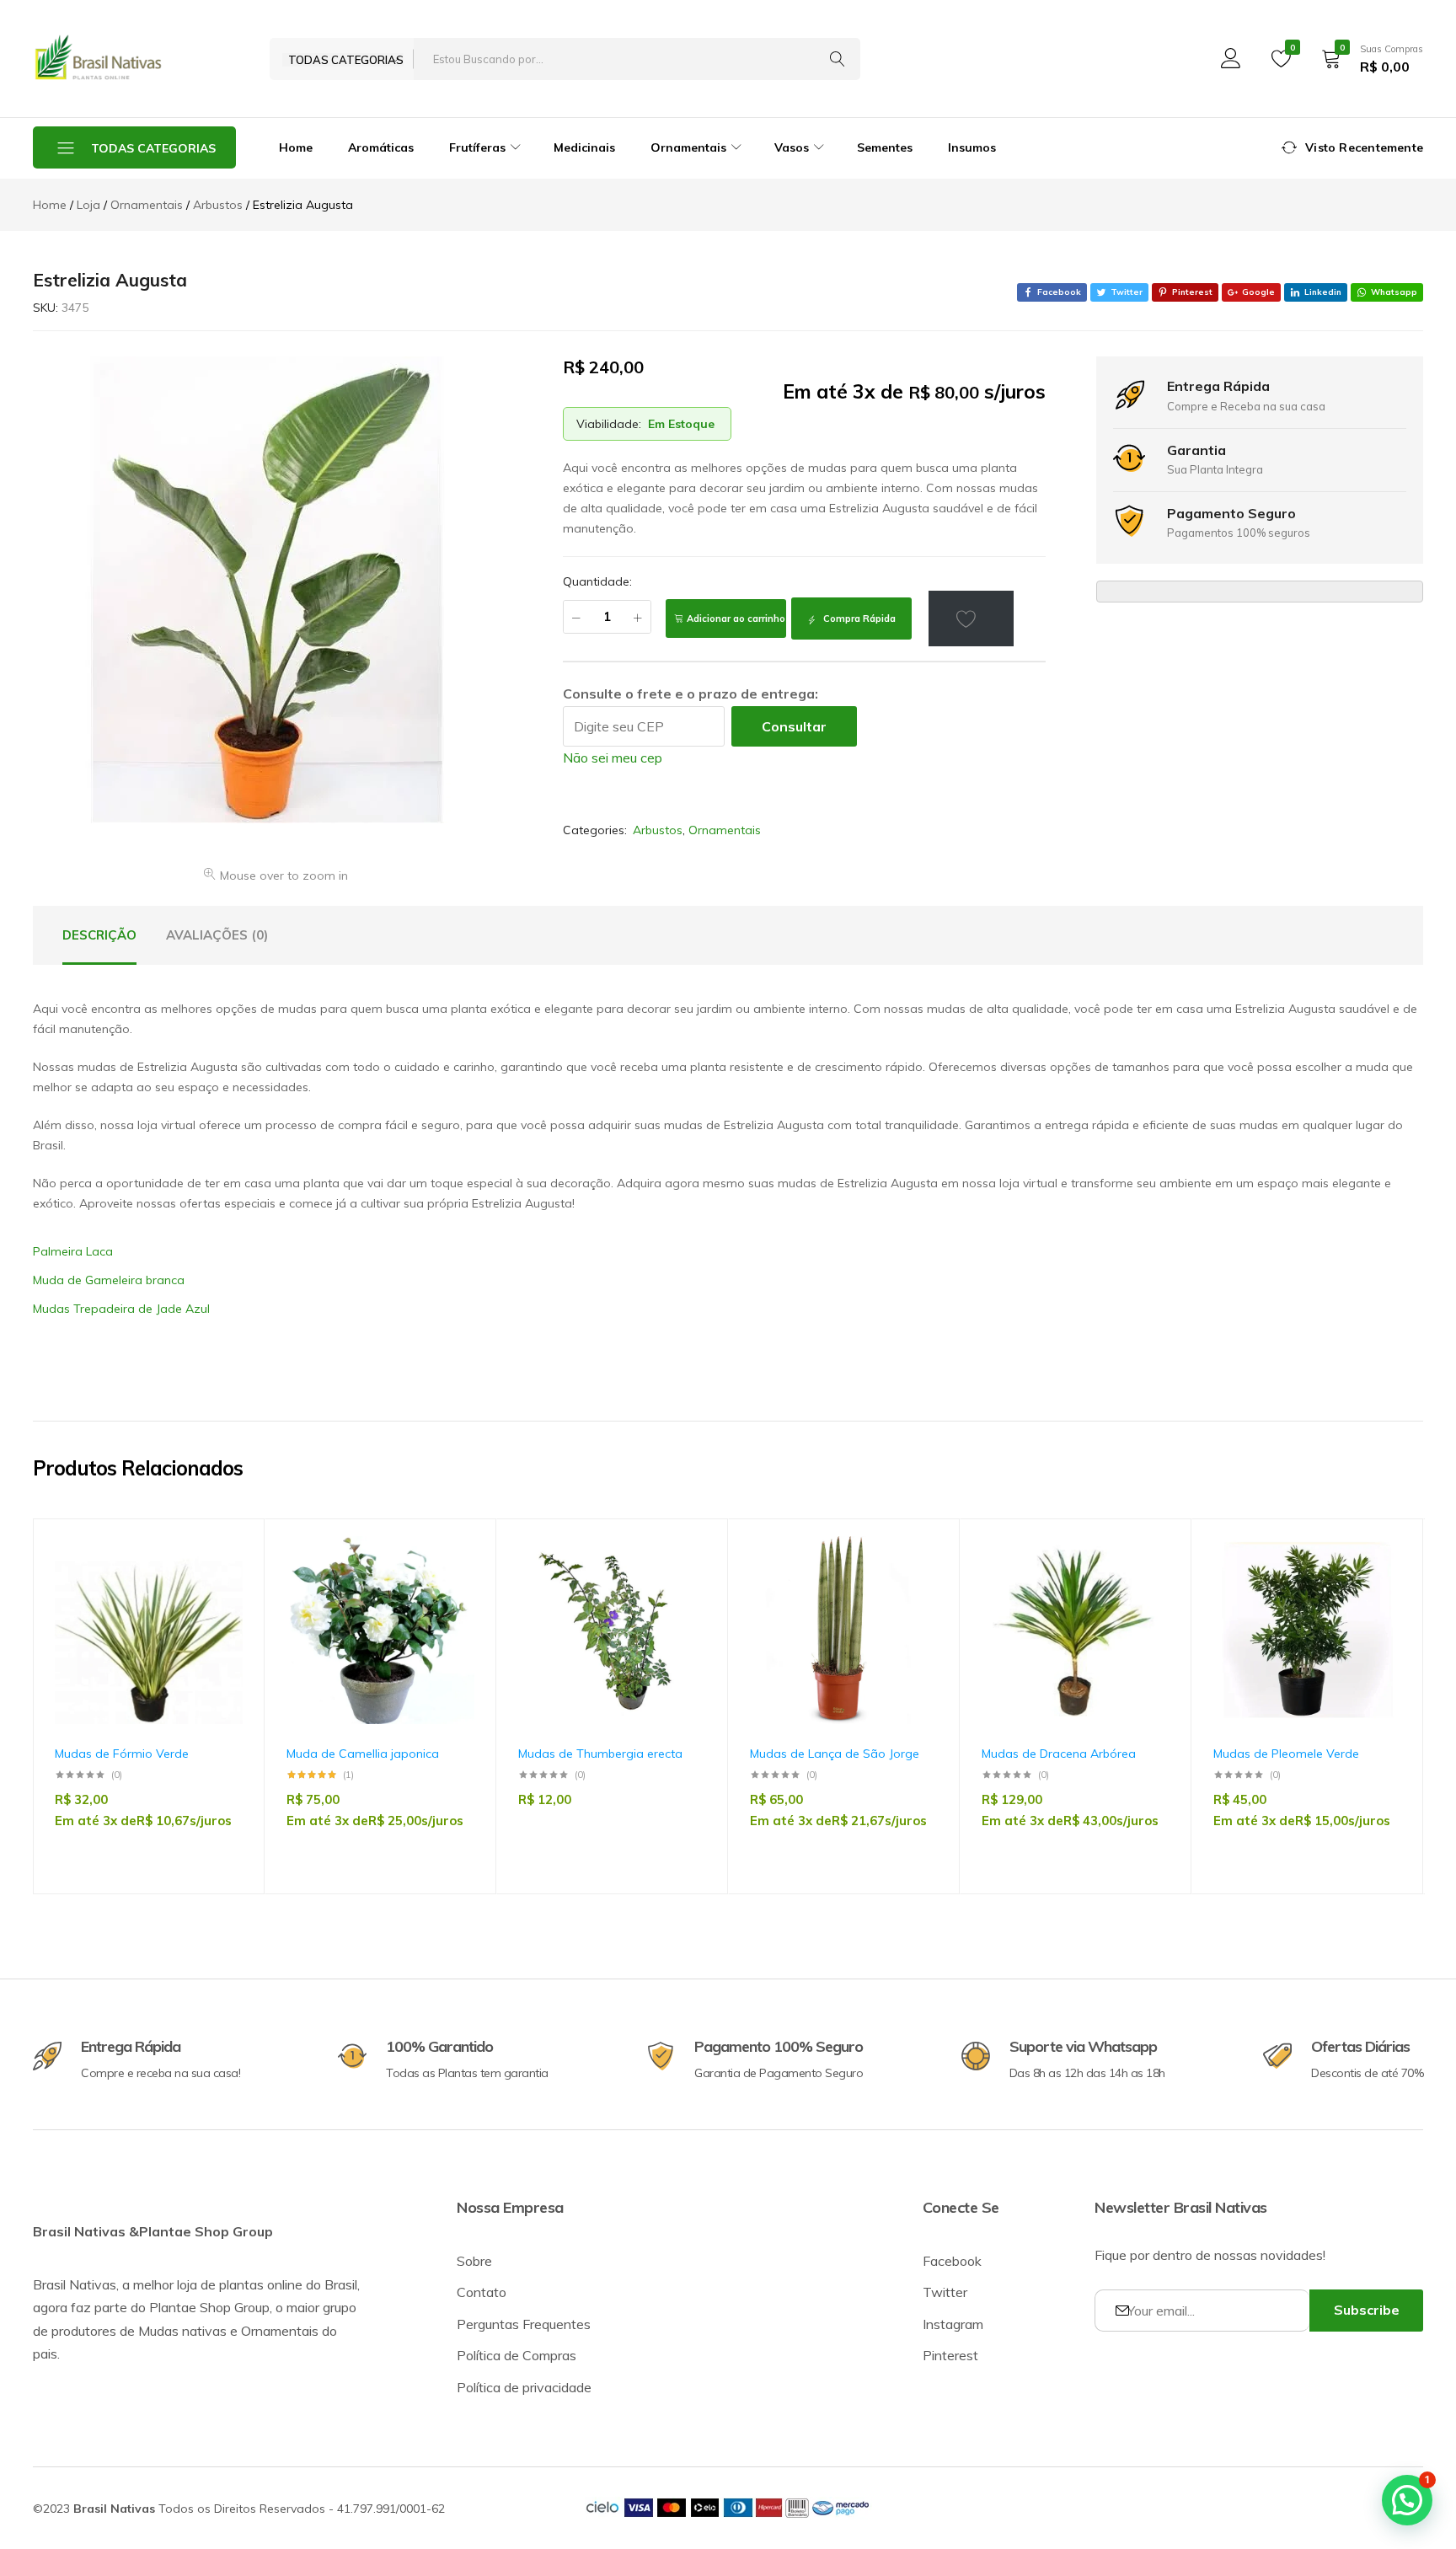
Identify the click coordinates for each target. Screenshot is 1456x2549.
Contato (482, 2292)
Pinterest (950, 2355)
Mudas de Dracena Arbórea (1059, 1754)
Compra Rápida (858, 619)
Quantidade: (597, 581)
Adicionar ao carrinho (736, 619)
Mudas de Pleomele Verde (1286, 1754)
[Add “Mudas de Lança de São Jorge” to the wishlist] (917, 1585)
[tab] (99, 935)
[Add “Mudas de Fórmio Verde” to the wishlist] (222, 1585)
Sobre (474, 2261)
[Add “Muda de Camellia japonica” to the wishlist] (453, 1585)
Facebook (952, 2261)
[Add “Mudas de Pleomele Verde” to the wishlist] (1380, 1585)
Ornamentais (725, 830)
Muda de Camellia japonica (363, 1754)
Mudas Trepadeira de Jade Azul (121, 1309)
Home (296, 147)
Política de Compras (517, 2355)
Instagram (953, 2324)
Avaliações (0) (217, 935)
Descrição (99, 935)
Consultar (794, 726)
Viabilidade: (609, 424)
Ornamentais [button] (688, 147)
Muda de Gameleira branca (109, 1280)
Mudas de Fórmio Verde (122, 1754)
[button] (222, 1628)
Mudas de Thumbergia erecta (600, 1754)
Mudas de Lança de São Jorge (835, 1754)
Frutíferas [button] (477, 147)
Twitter (945, 2292)
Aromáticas (381, 147)
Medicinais (584, 147)
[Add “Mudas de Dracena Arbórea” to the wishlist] (1148, 1585)
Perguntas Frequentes (524, 2324)
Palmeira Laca (73, 1251)
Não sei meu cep (613, 758)
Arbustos (658, 830)
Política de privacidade (524, 2387)
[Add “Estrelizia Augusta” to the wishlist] (972, 619)
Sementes (885, 147)
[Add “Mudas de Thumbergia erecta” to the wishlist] (685, 1585)
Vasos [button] (792, 147)
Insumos (972, 147)
